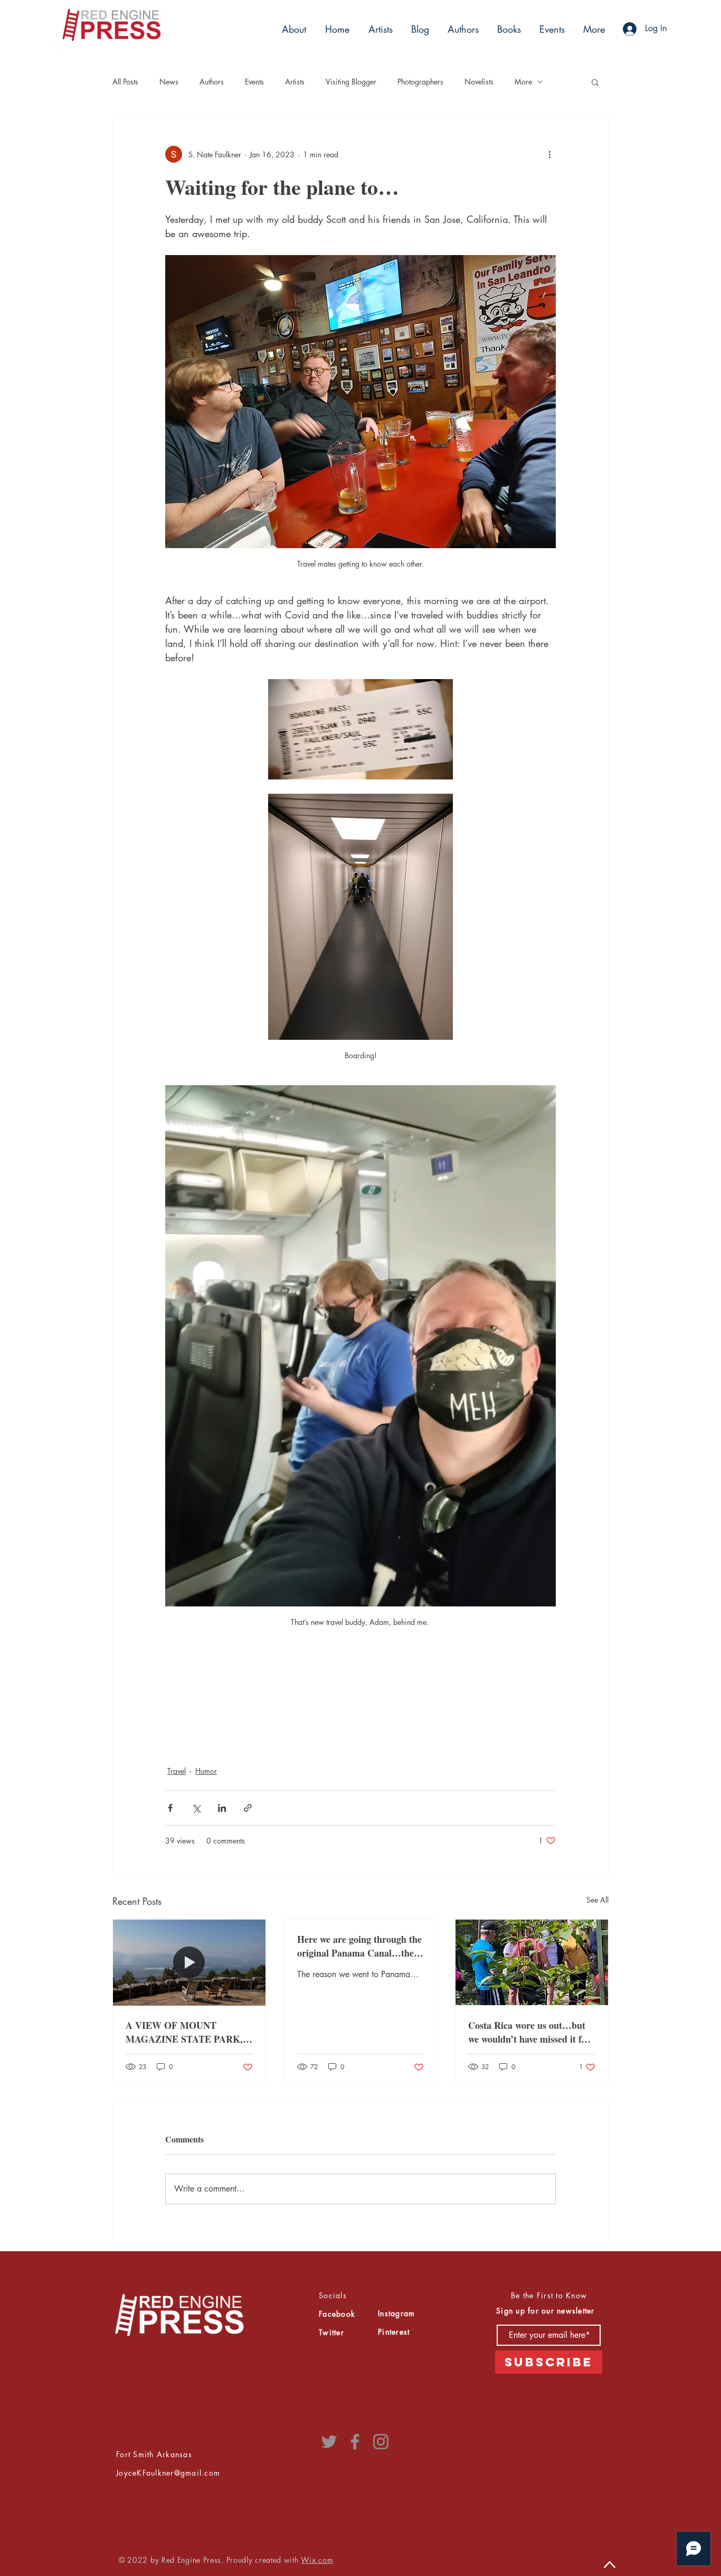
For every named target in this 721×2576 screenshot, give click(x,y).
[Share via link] (248, 1808)
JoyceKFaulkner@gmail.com (168, 2473)
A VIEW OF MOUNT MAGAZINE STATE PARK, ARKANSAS (184, 2032)
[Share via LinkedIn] (222, 1808)
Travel (177, 1771)
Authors (212, 82)
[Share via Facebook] (170, 1808)
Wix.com (317, 2560)
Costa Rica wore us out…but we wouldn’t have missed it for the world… (529, 2032)
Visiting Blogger (351, 82)
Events (254, 82)
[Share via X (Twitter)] (196, 1808)
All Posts (125, 82)
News (169, 82)
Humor (206, 1771)
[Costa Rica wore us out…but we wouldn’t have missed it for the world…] (532, 1962)
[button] (379, 29)
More (523, 82)
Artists (295, 82)
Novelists (479, 82)
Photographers (420, 82)
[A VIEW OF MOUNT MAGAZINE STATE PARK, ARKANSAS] (189, 1962)
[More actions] (549, 154)
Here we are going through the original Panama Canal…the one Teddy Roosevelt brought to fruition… (359, 1946)
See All (597, 1900)
